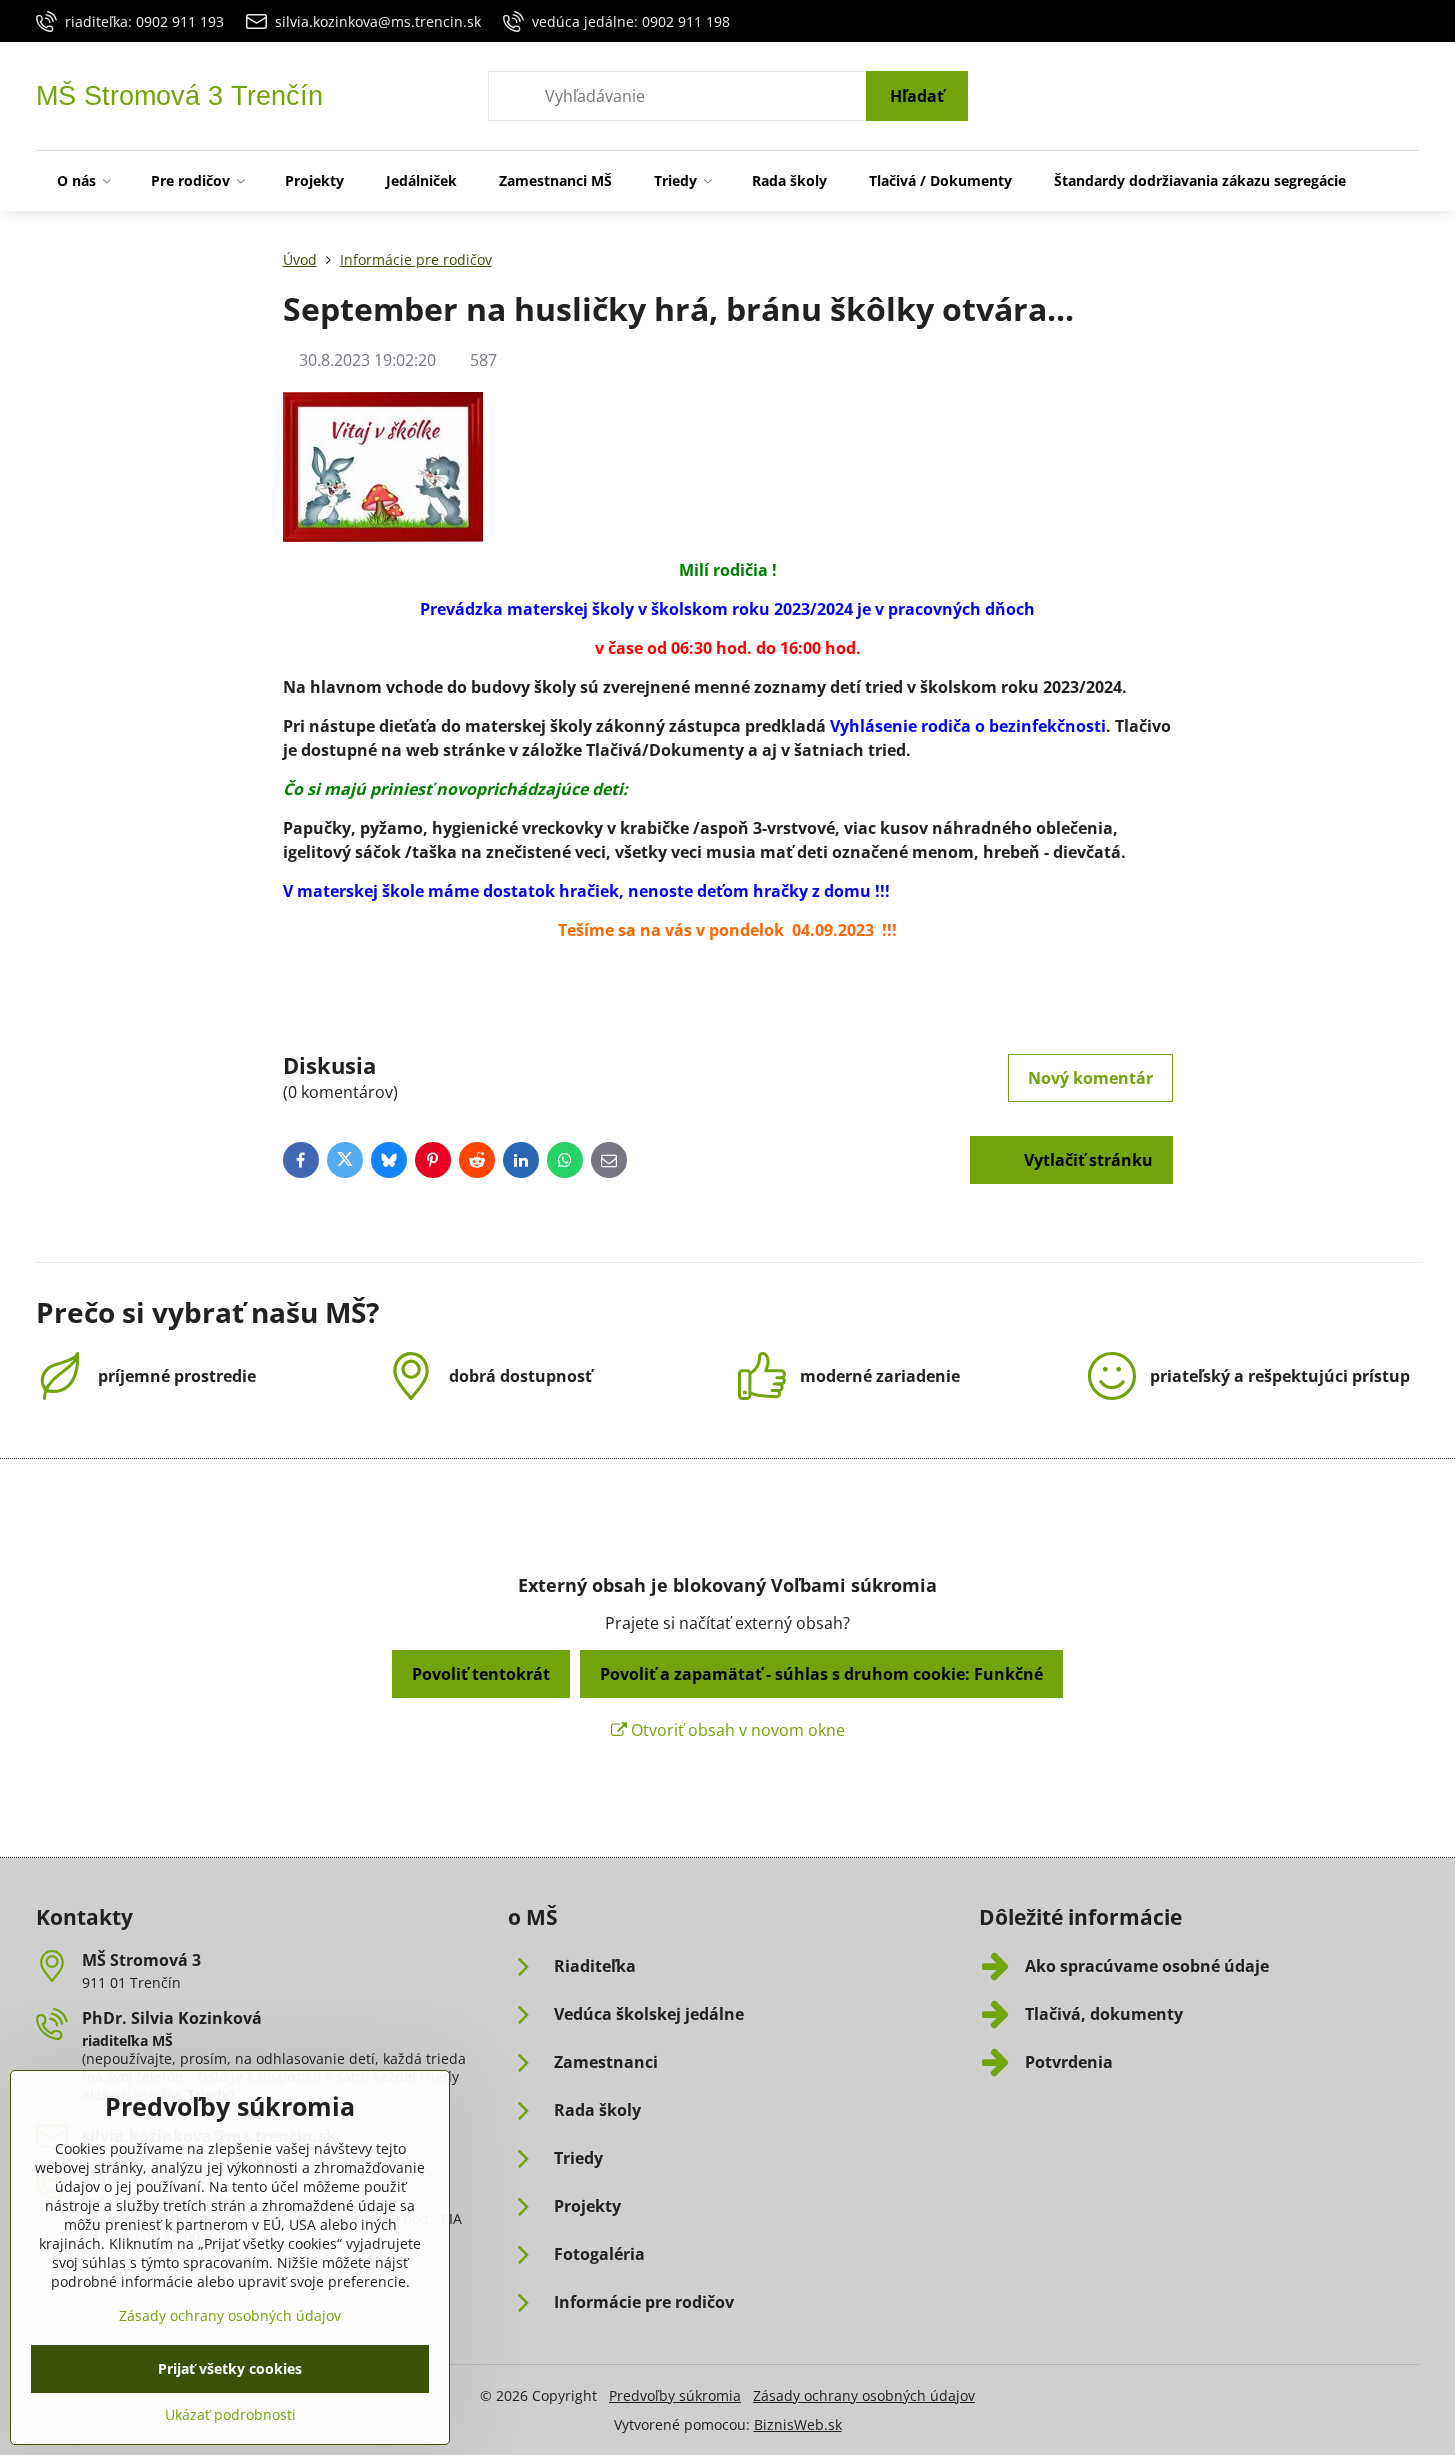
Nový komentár (1090, 1078)
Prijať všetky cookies (230, 2368)
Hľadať (917, 96)
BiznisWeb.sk (798, 2424)
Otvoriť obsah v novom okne (736, 1730)
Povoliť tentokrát (481, 1674)
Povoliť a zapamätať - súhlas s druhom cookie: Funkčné (821, 1674)
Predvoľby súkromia (675, 2395)
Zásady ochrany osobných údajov (864, 2395)
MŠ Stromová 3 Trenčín (179, 96)
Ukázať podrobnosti (230, 2414)
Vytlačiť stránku (1086, 1160)
